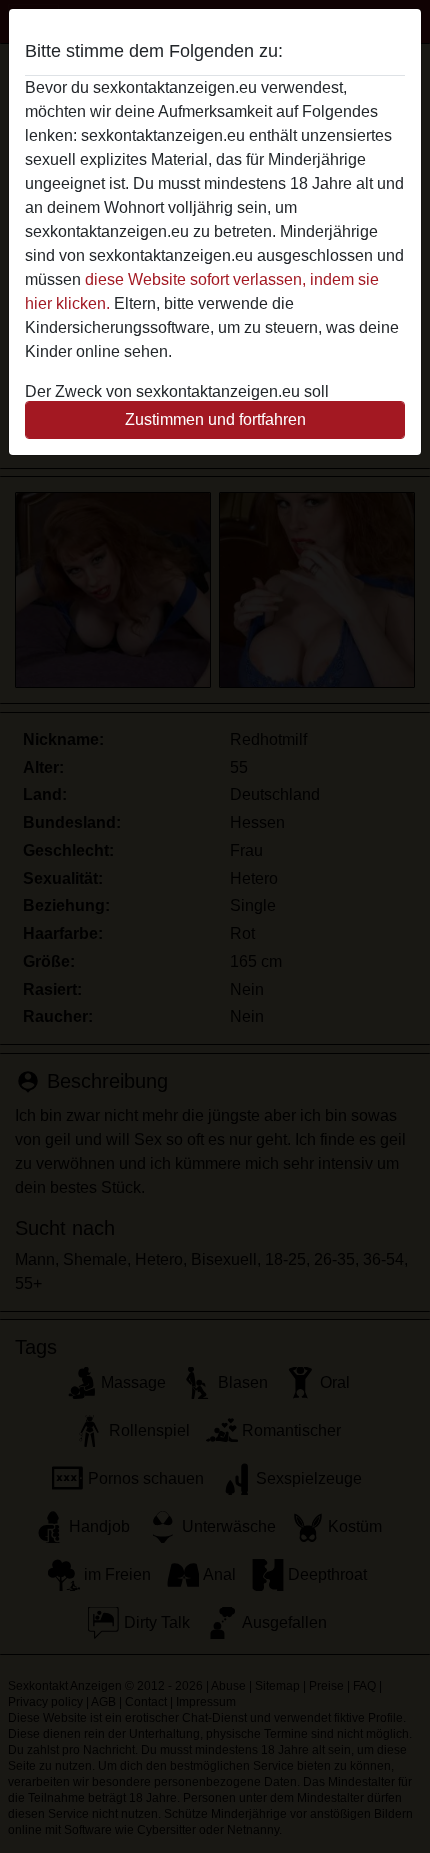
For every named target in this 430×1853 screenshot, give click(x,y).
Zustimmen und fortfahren (215, 419)
